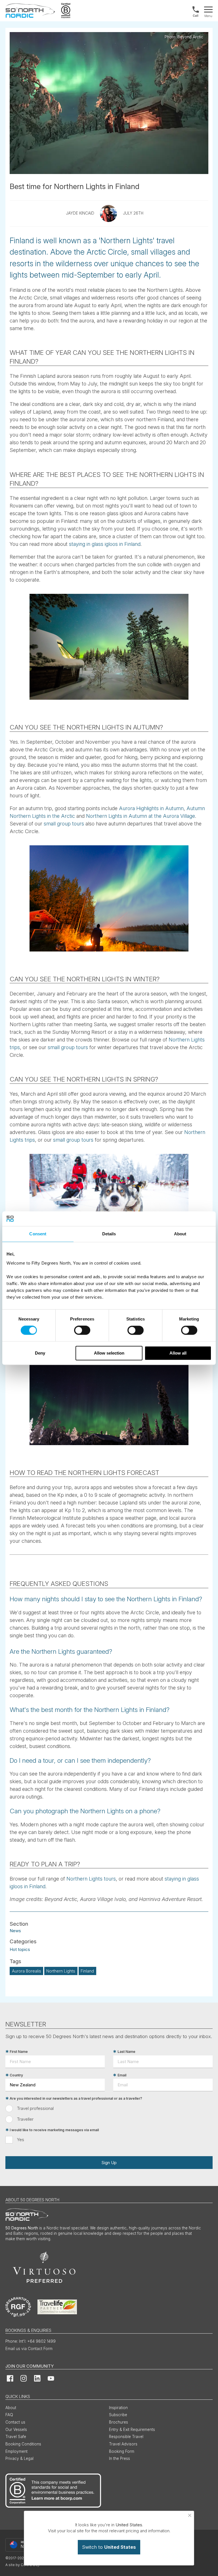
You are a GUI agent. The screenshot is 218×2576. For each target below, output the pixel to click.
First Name (19, 2052)
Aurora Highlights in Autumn (151, 808)
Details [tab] (109, 1234)
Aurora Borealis (27, 1971)
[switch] (82, 1330)
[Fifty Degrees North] (30, 11)
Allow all (178, 1353)
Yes (21, 2140)
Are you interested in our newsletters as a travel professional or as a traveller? (76, 2098)
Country (16, 2075)
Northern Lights (61, 1971)
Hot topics (20, 1949)
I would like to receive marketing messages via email (54, 2130)
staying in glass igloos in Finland (105, 544)
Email (122, 2075)
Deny (40, 1353)
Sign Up (109, 2163)
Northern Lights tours (91, 1879)
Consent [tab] (38, 1234)
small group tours (64, 824)
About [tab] (180, 1234)
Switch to (109, 2547)
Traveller (25, 2119)
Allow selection (109, 1353)
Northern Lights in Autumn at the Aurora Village (141, 816)
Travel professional (35, 2108)
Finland (87, 1971)
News (15, 1931)
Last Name (126, 2052)
